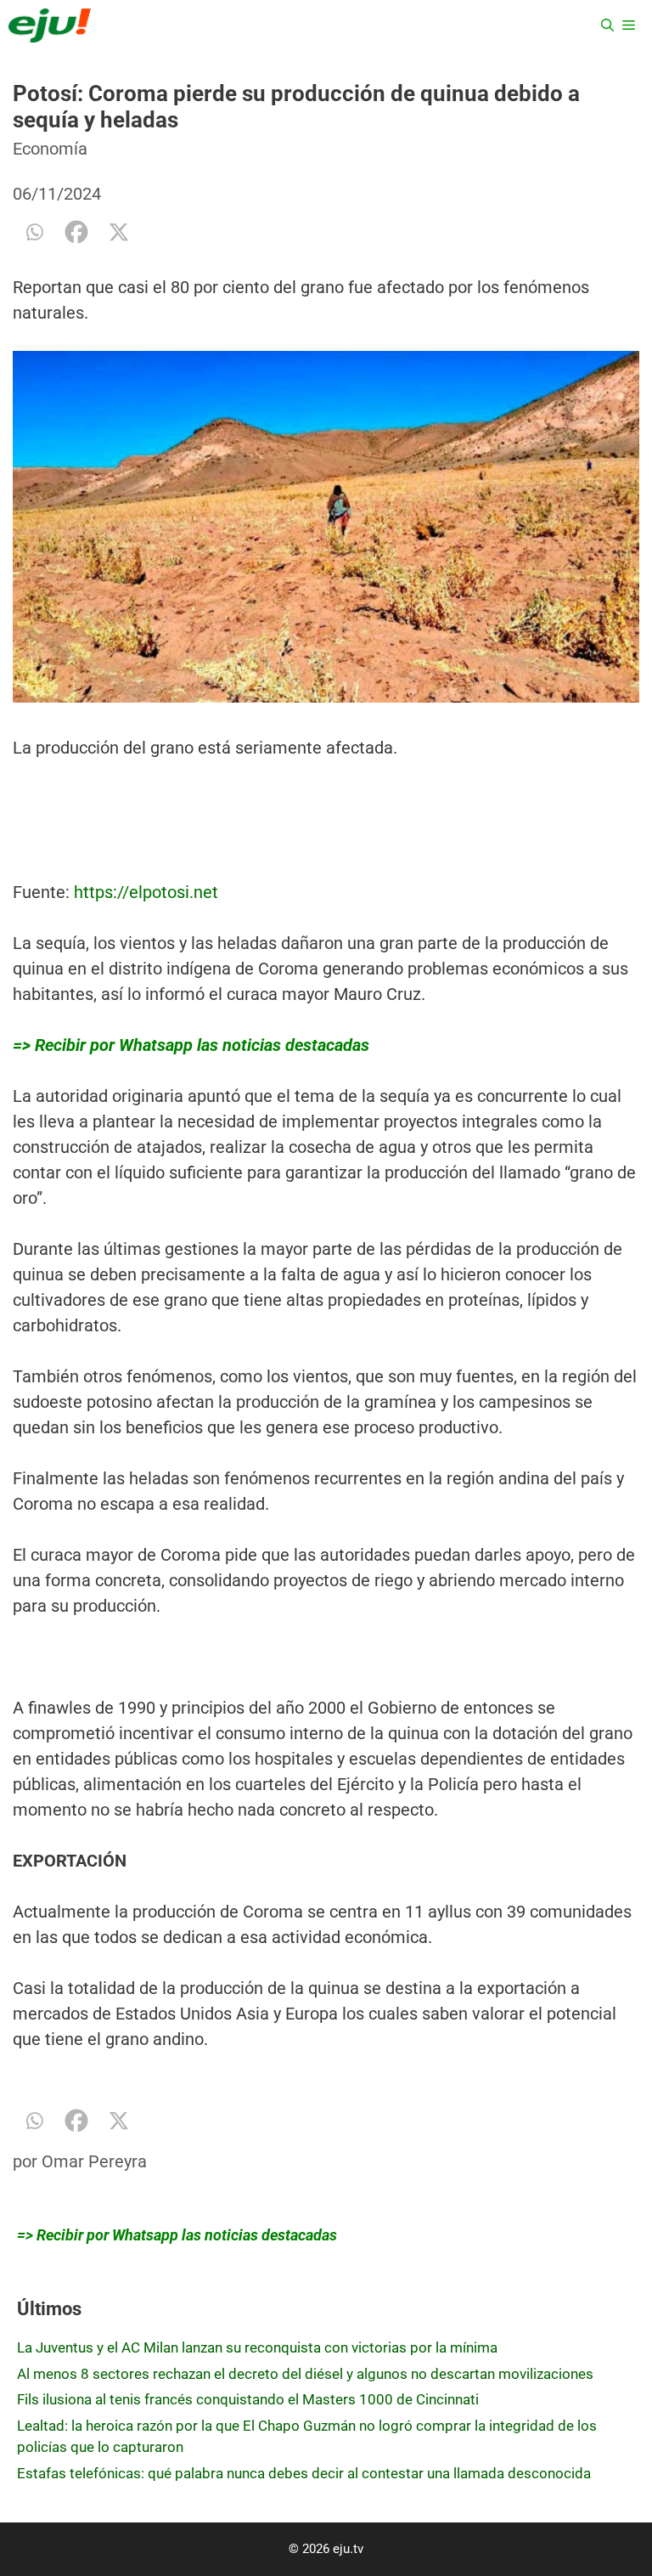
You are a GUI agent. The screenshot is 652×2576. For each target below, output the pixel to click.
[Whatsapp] (34, 232)
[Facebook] (76, 232)
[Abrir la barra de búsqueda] (607, 25)
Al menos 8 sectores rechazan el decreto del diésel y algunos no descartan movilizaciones (305, 2374)
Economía (50, 149)
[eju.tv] (50, 25)
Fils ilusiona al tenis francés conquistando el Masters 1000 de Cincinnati (248, 2399)
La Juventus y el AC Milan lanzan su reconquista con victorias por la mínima (257, 2347)
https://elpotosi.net (146, 892)
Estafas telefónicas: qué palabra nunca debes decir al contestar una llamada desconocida (304, 2473)
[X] (119, 232)
